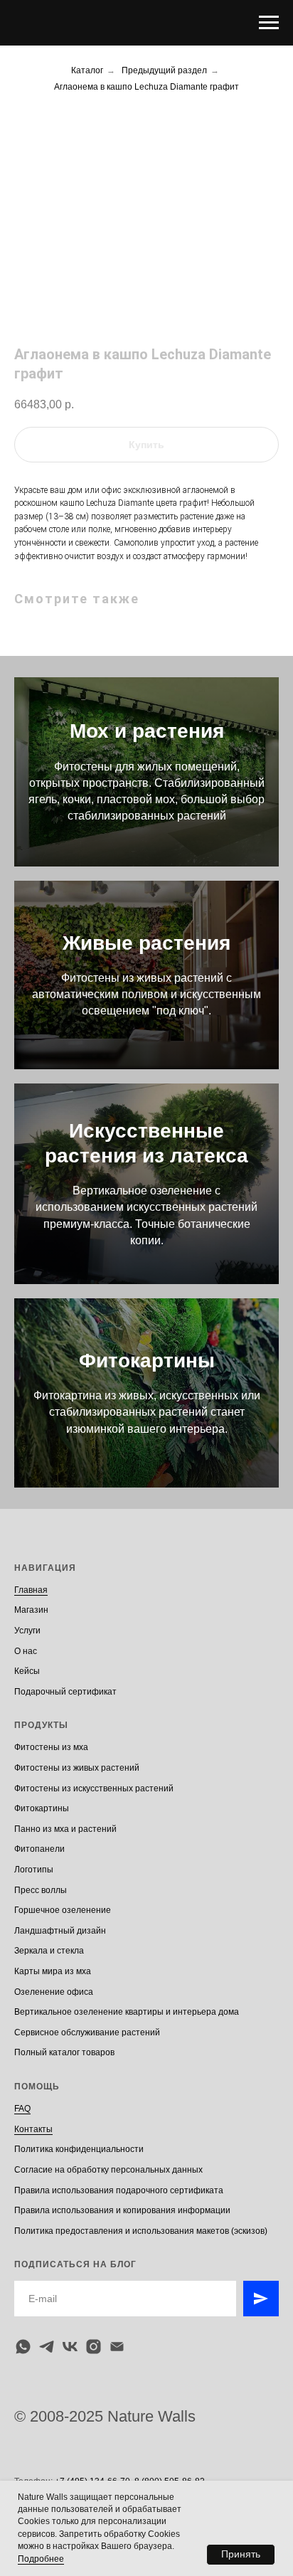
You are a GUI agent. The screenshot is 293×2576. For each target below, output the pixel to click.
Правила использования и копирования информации (122, 2210)
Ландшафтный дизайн (60, 1931)
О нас (26, 1651)
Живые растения (146, 943)
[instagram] (94, 2347)
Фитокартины (147, 1361)
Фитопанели (39, 1849)
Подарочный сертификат (65, 1692)
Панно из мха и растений (65, 1829)
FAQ (22, 2109)
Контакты (33, 2129)
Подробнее (41, 2559)
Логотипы (34, 1870)
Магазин (31, 1610)
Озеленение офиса (54, 1992)
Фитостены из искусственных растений (94, 1788)
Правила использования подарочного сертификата (119, 2190)
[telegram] (47, 2347)
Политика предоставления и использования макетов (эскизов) (141, 2231)
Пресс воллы (41, 1890)
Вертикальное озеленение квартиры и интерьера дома (127, 2012)
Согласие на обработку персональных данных (108, 2170)
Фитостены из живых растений (77, 1768)
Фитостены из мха (51, 1747)
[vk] (70, 2347)
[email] (117, 2347)
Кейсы (27, 1671)
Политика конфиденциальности (79, 2149)
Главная (31, 1590)
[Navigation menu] (269, 23)
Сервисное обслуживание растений (87, 2032)
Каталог (87, 70)
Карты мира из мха (53, 1971)
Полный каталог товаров (64, 2052)
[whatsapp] (23, 2347)
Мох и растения (147, 731)
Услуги (27, 1631)
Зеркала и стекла (49, 1951)
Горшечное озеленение (63, 1910)
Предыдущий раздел (164, 70)
